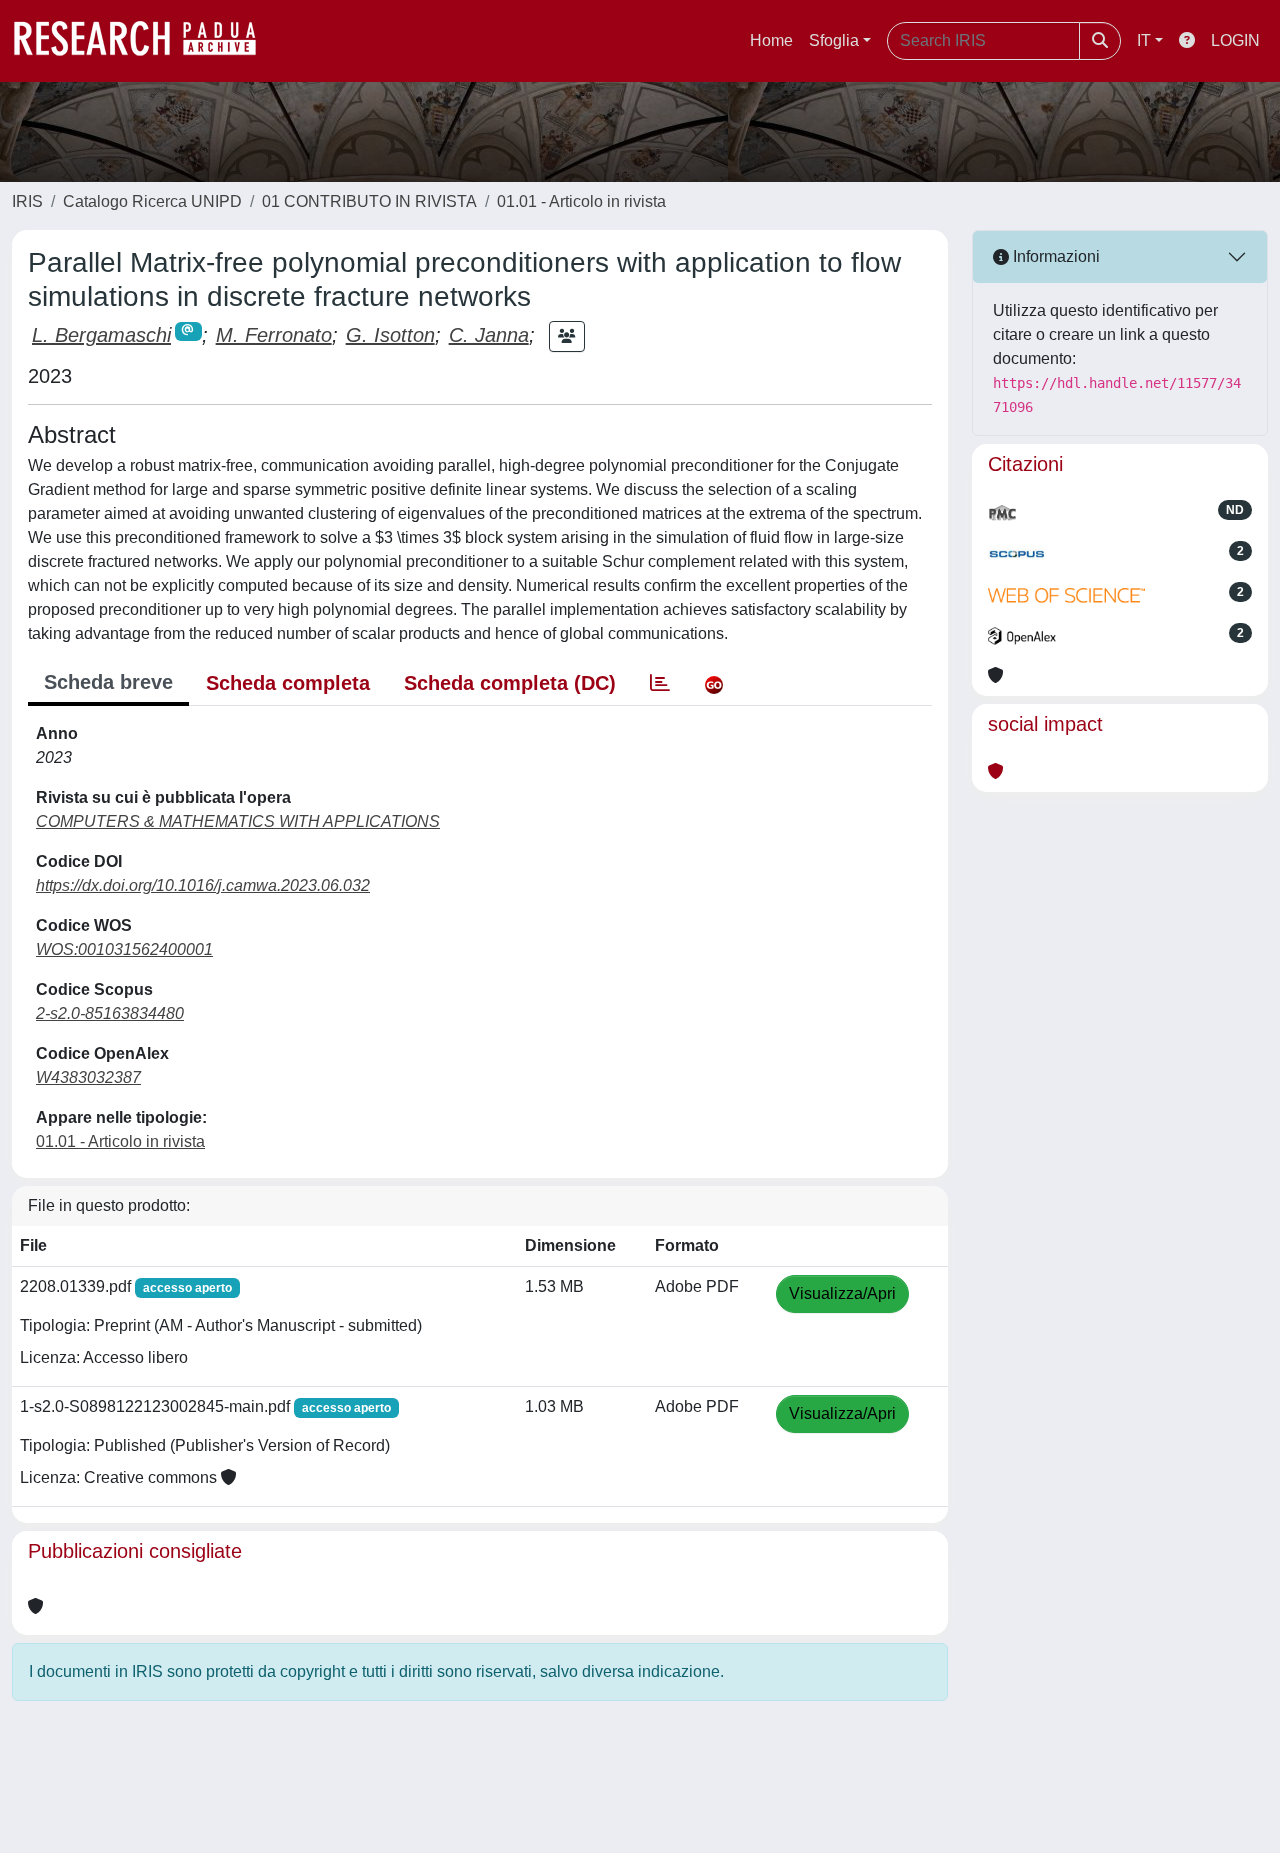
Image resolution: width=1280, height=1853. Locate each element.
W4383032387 (88, 1077)
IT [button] (1144, 40)
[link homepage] (145, 41)
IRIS (27, 201)
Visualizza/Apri (842, 1293)
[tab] (660, 683)
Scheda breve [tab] (108, 682)
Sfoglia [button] (834, 40)
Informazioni (1054, 256)
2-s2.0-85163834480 (110, 1013)
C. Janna (489, 335)
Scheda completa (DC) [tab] (510, 683)
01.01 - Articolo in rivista (581, 201)
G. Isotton (390, 335)
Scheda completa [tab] (288, 683)
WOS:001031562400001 (124, 949)
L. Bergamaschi (101, 335)
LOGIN (1235, 40)
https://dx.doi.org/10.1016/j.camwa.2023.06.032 (203, 885)
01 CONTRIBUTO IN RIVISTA (369, 201)
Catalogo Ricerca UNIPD (152, 201)
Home (771, 40)
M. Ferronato (274, 335)
